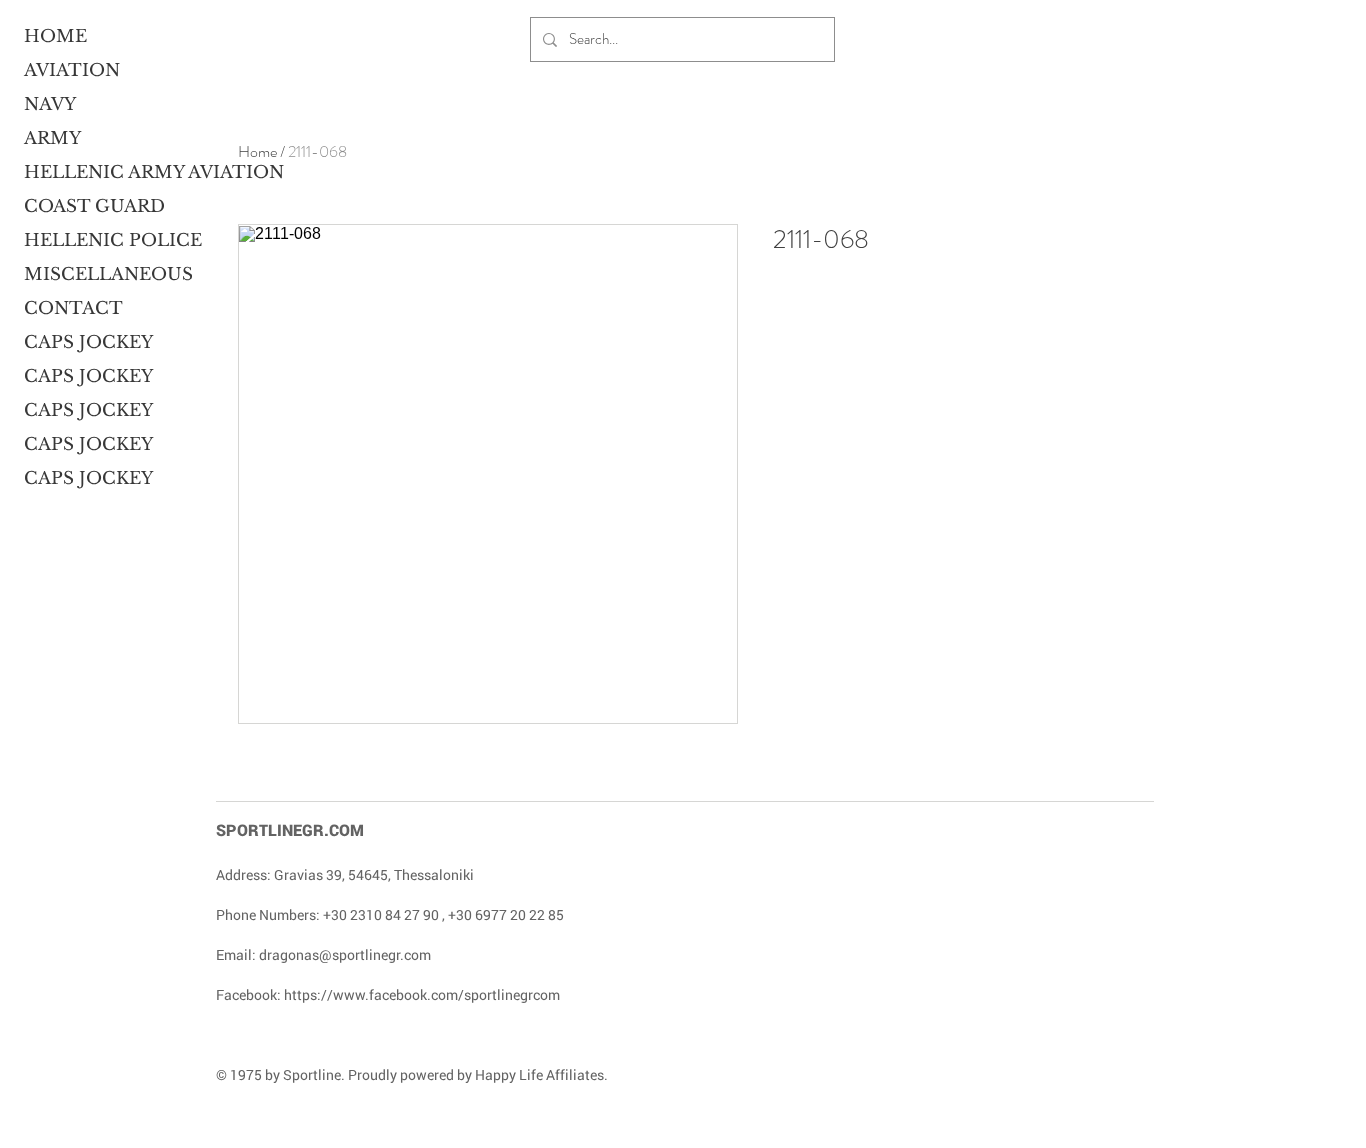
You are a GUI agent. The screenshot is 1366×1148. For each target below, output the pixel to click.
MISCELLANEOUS (101, 274)
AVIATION (72, 70)
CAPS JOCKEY (88, 342)
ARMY (52, 138)
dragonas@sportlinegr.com (345, 954)
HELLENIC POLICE (101, 240)
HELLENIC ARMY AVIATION (101, 172)
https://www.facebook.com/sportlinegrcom (422, 994)
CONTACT (73, 308)
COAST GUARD (94, 206)
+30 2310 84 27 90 (381, 914)
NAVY (50, 104)
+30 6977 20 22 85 (506, 914)
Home (257, 151)
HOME (55, 36)
